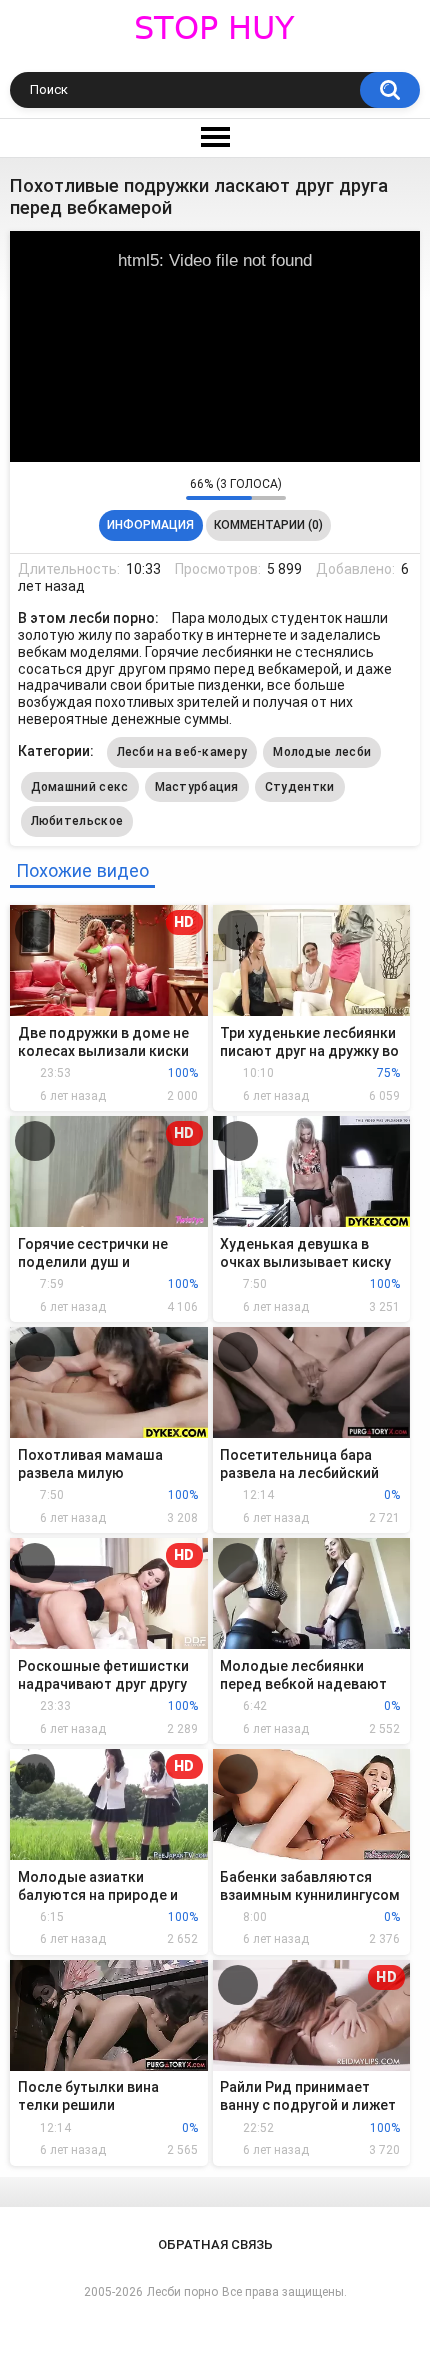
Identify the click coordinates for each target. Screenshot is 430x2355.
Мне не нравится (165, 488)
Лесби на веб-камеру (182, 752)
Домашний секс (80, 787)
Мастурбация (197, 787)
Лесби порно (182, 2292)
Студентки (300, 787)
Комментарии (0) (268, 525)
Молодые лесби (322, 752)
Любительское (77, 821)
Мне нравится (139, 488)
